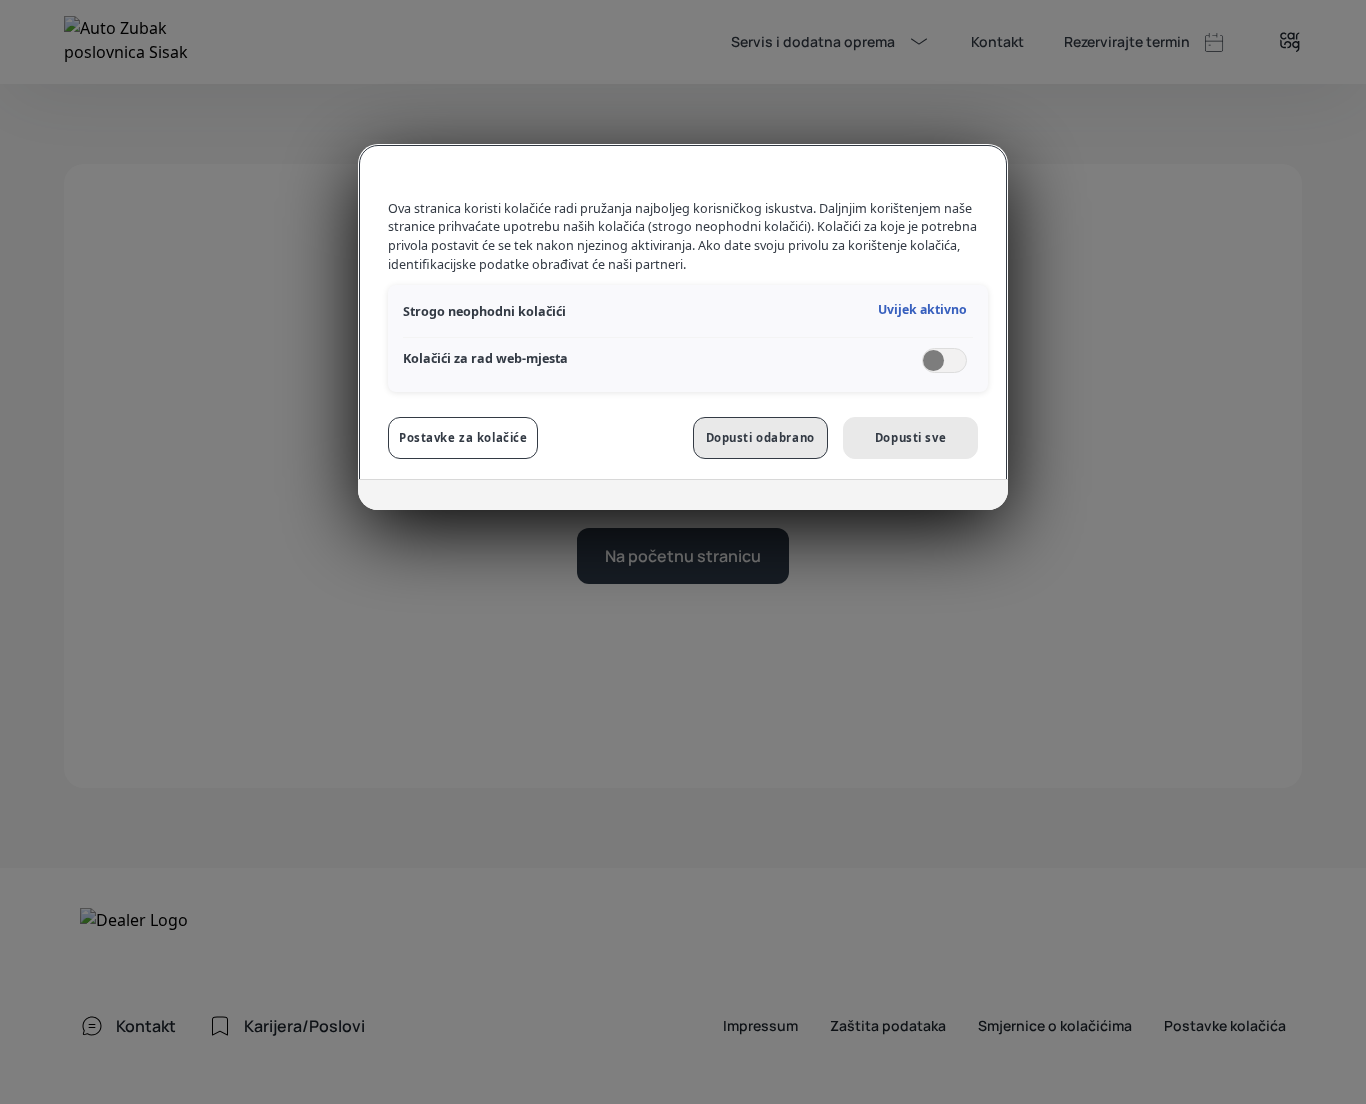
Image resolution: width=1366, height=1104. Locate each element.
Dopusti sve (910, 437)
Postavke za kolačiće (463, 437)
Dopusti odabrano (760, 437)
